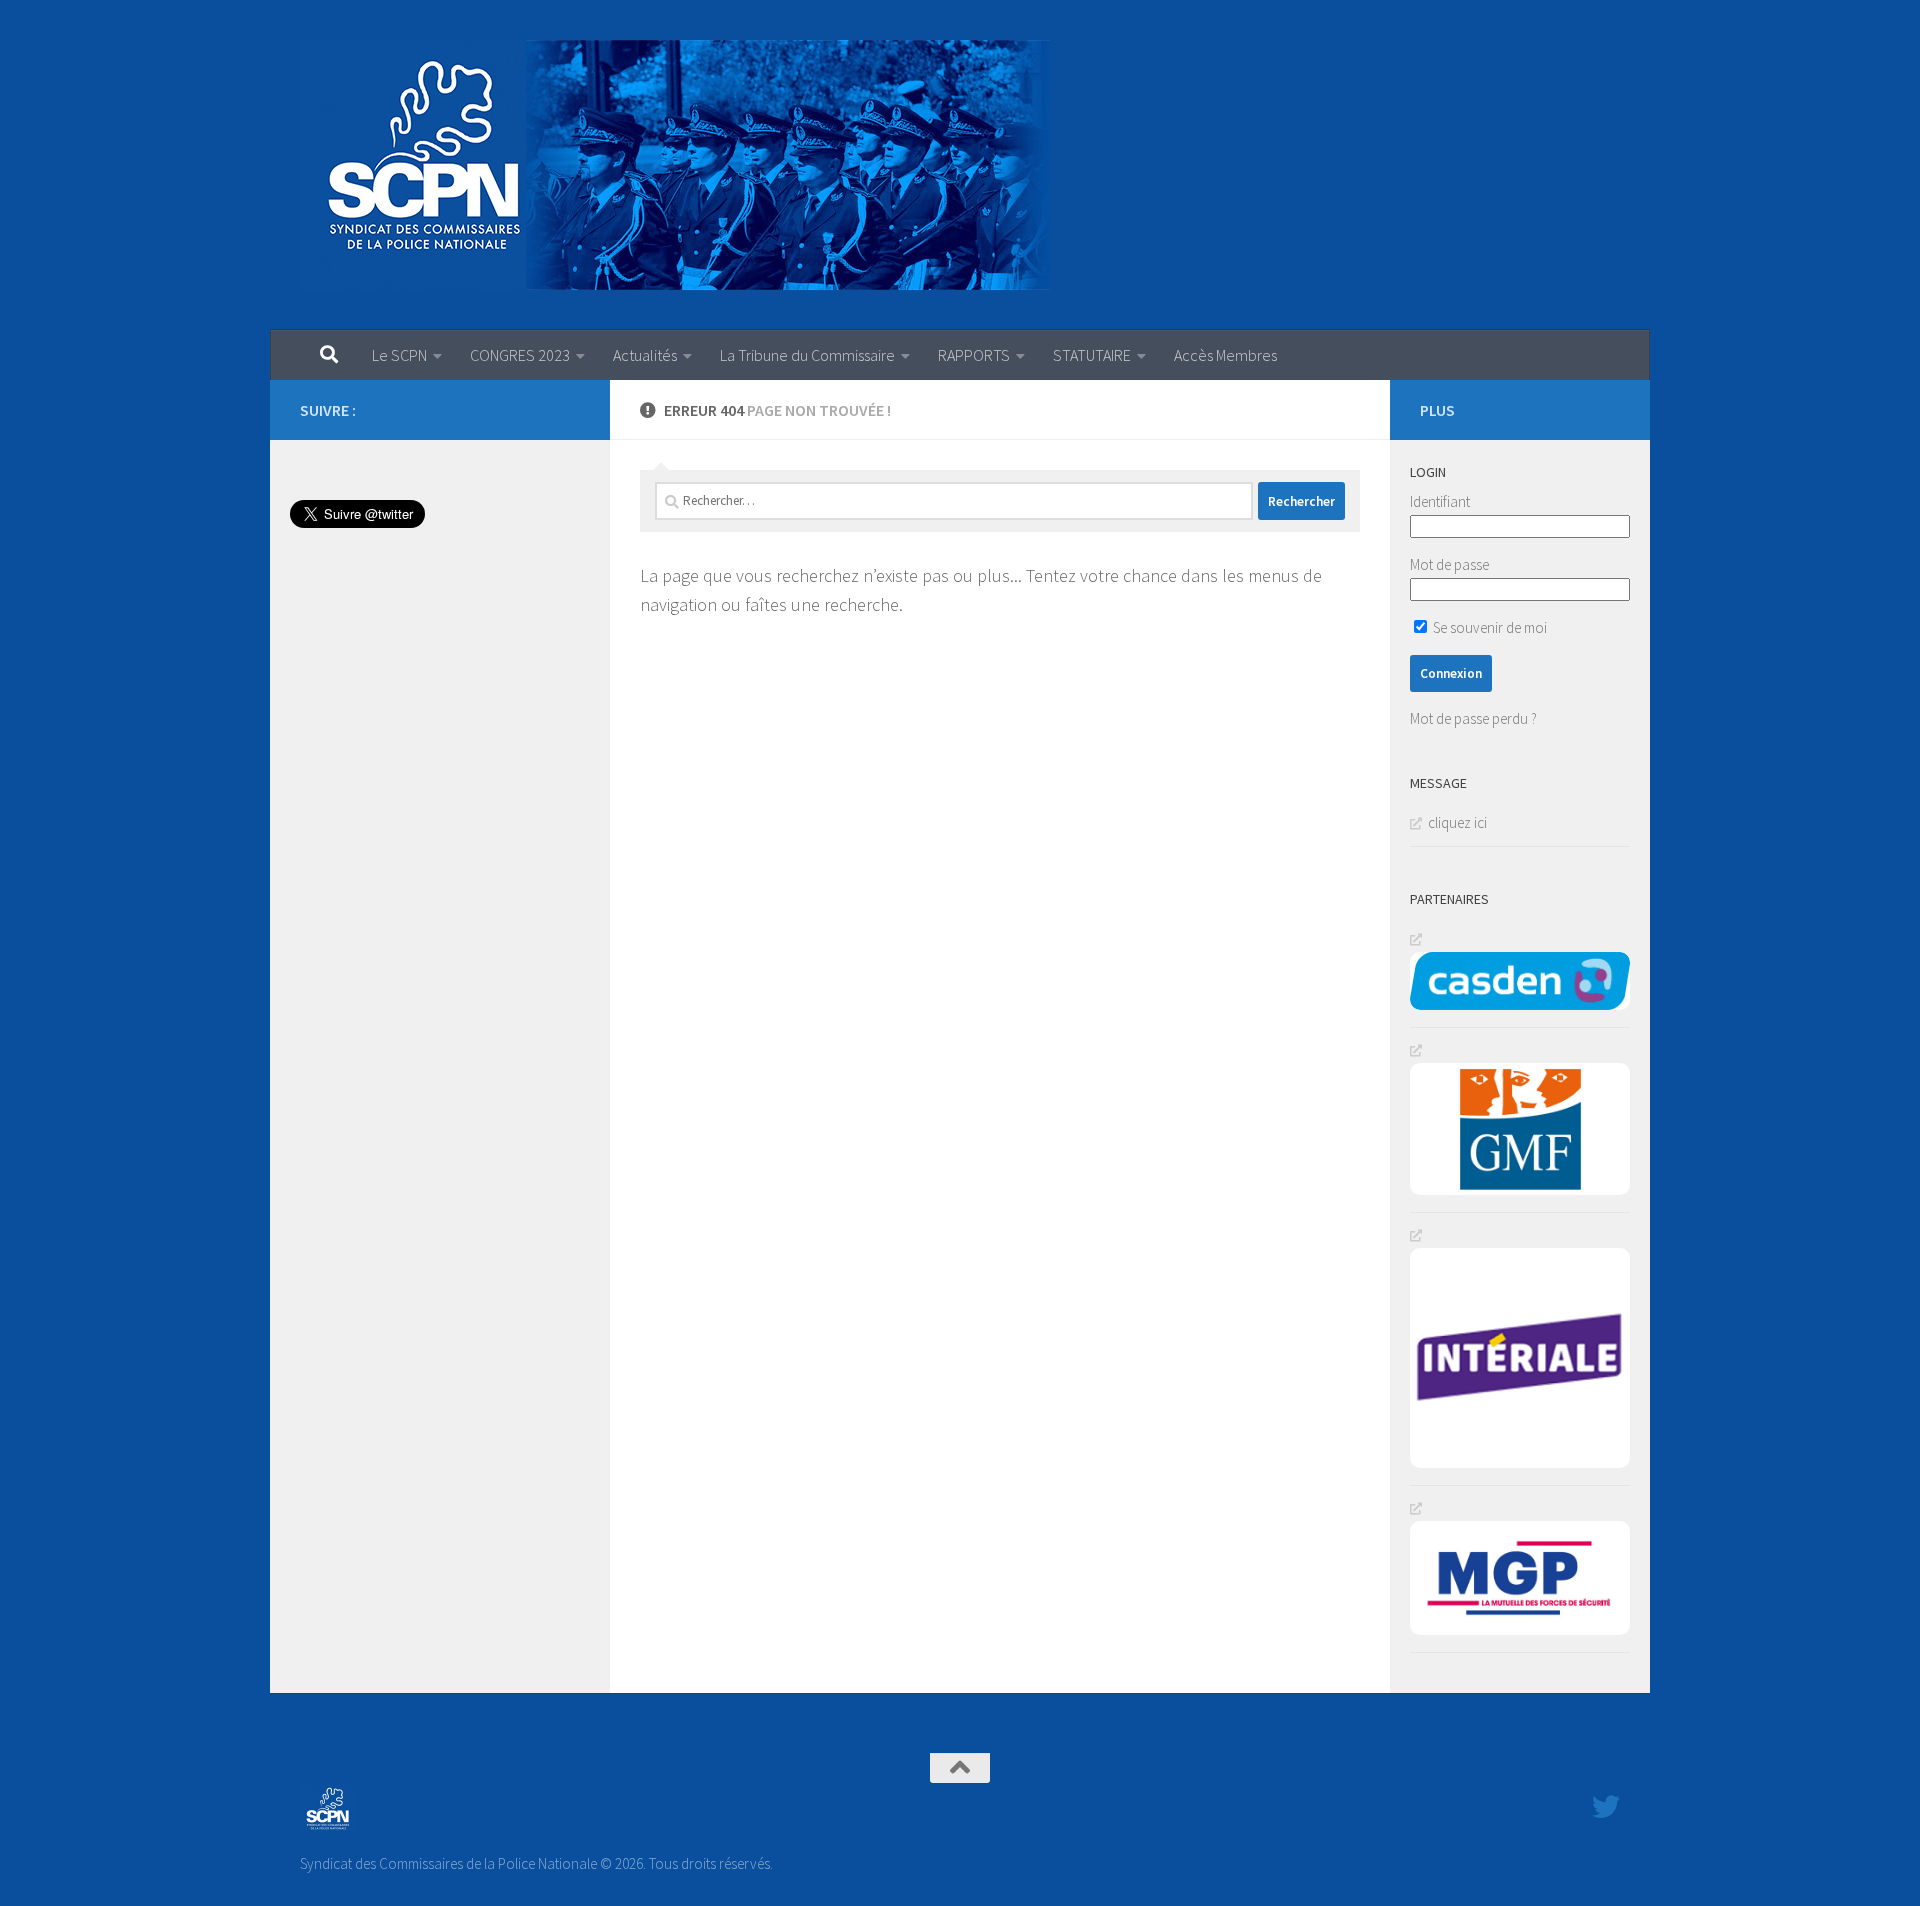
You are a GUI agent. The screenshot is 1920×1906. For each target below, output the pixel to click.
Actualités (645, 355)
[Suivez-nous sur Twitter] (568, 409)
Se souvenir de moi (1488, 627)
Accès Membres (1225, 355)
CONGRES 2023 (520, 355)
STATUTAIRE (1092, 355)
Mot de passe (1449, 564)
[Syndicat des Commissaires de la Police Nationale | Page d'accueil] (675, 165)
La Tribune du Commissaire (807, 355)
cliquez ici (1457, 822)
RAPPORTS (974, 355)
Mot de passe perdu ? (1473, 718)
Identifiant (1440, 501)
